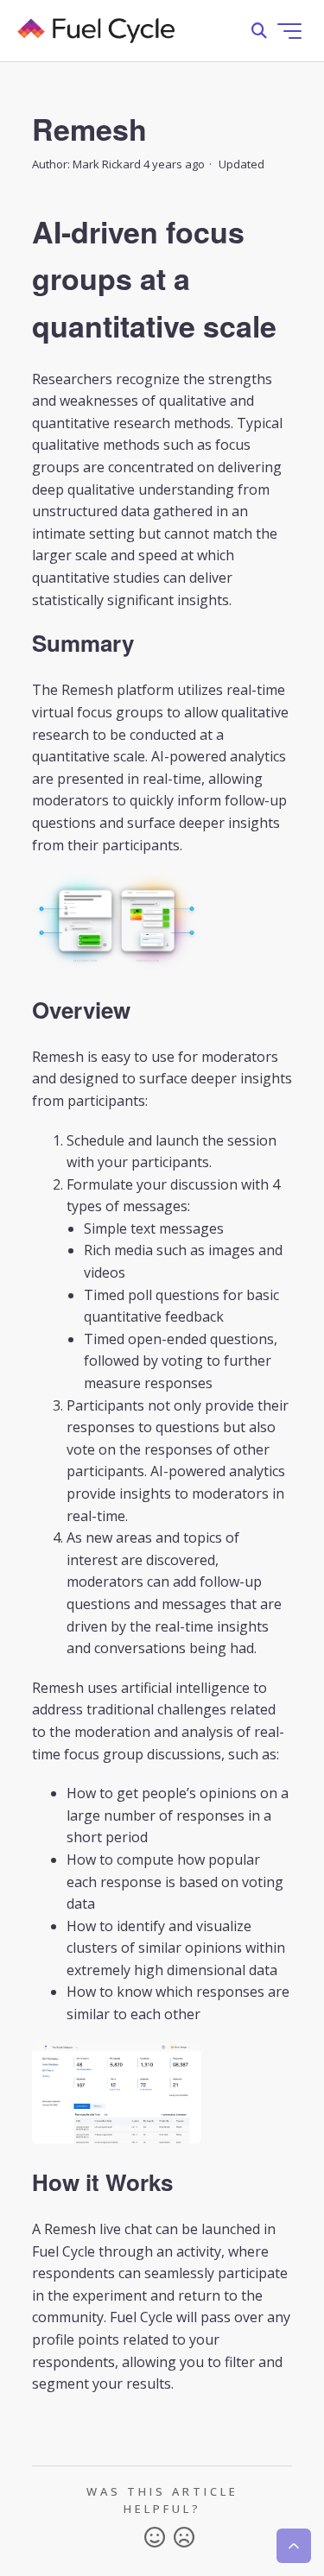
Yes (155, 2538)
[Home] (96, 31)
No (184, 2538)
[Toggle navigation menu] (289, 31)
